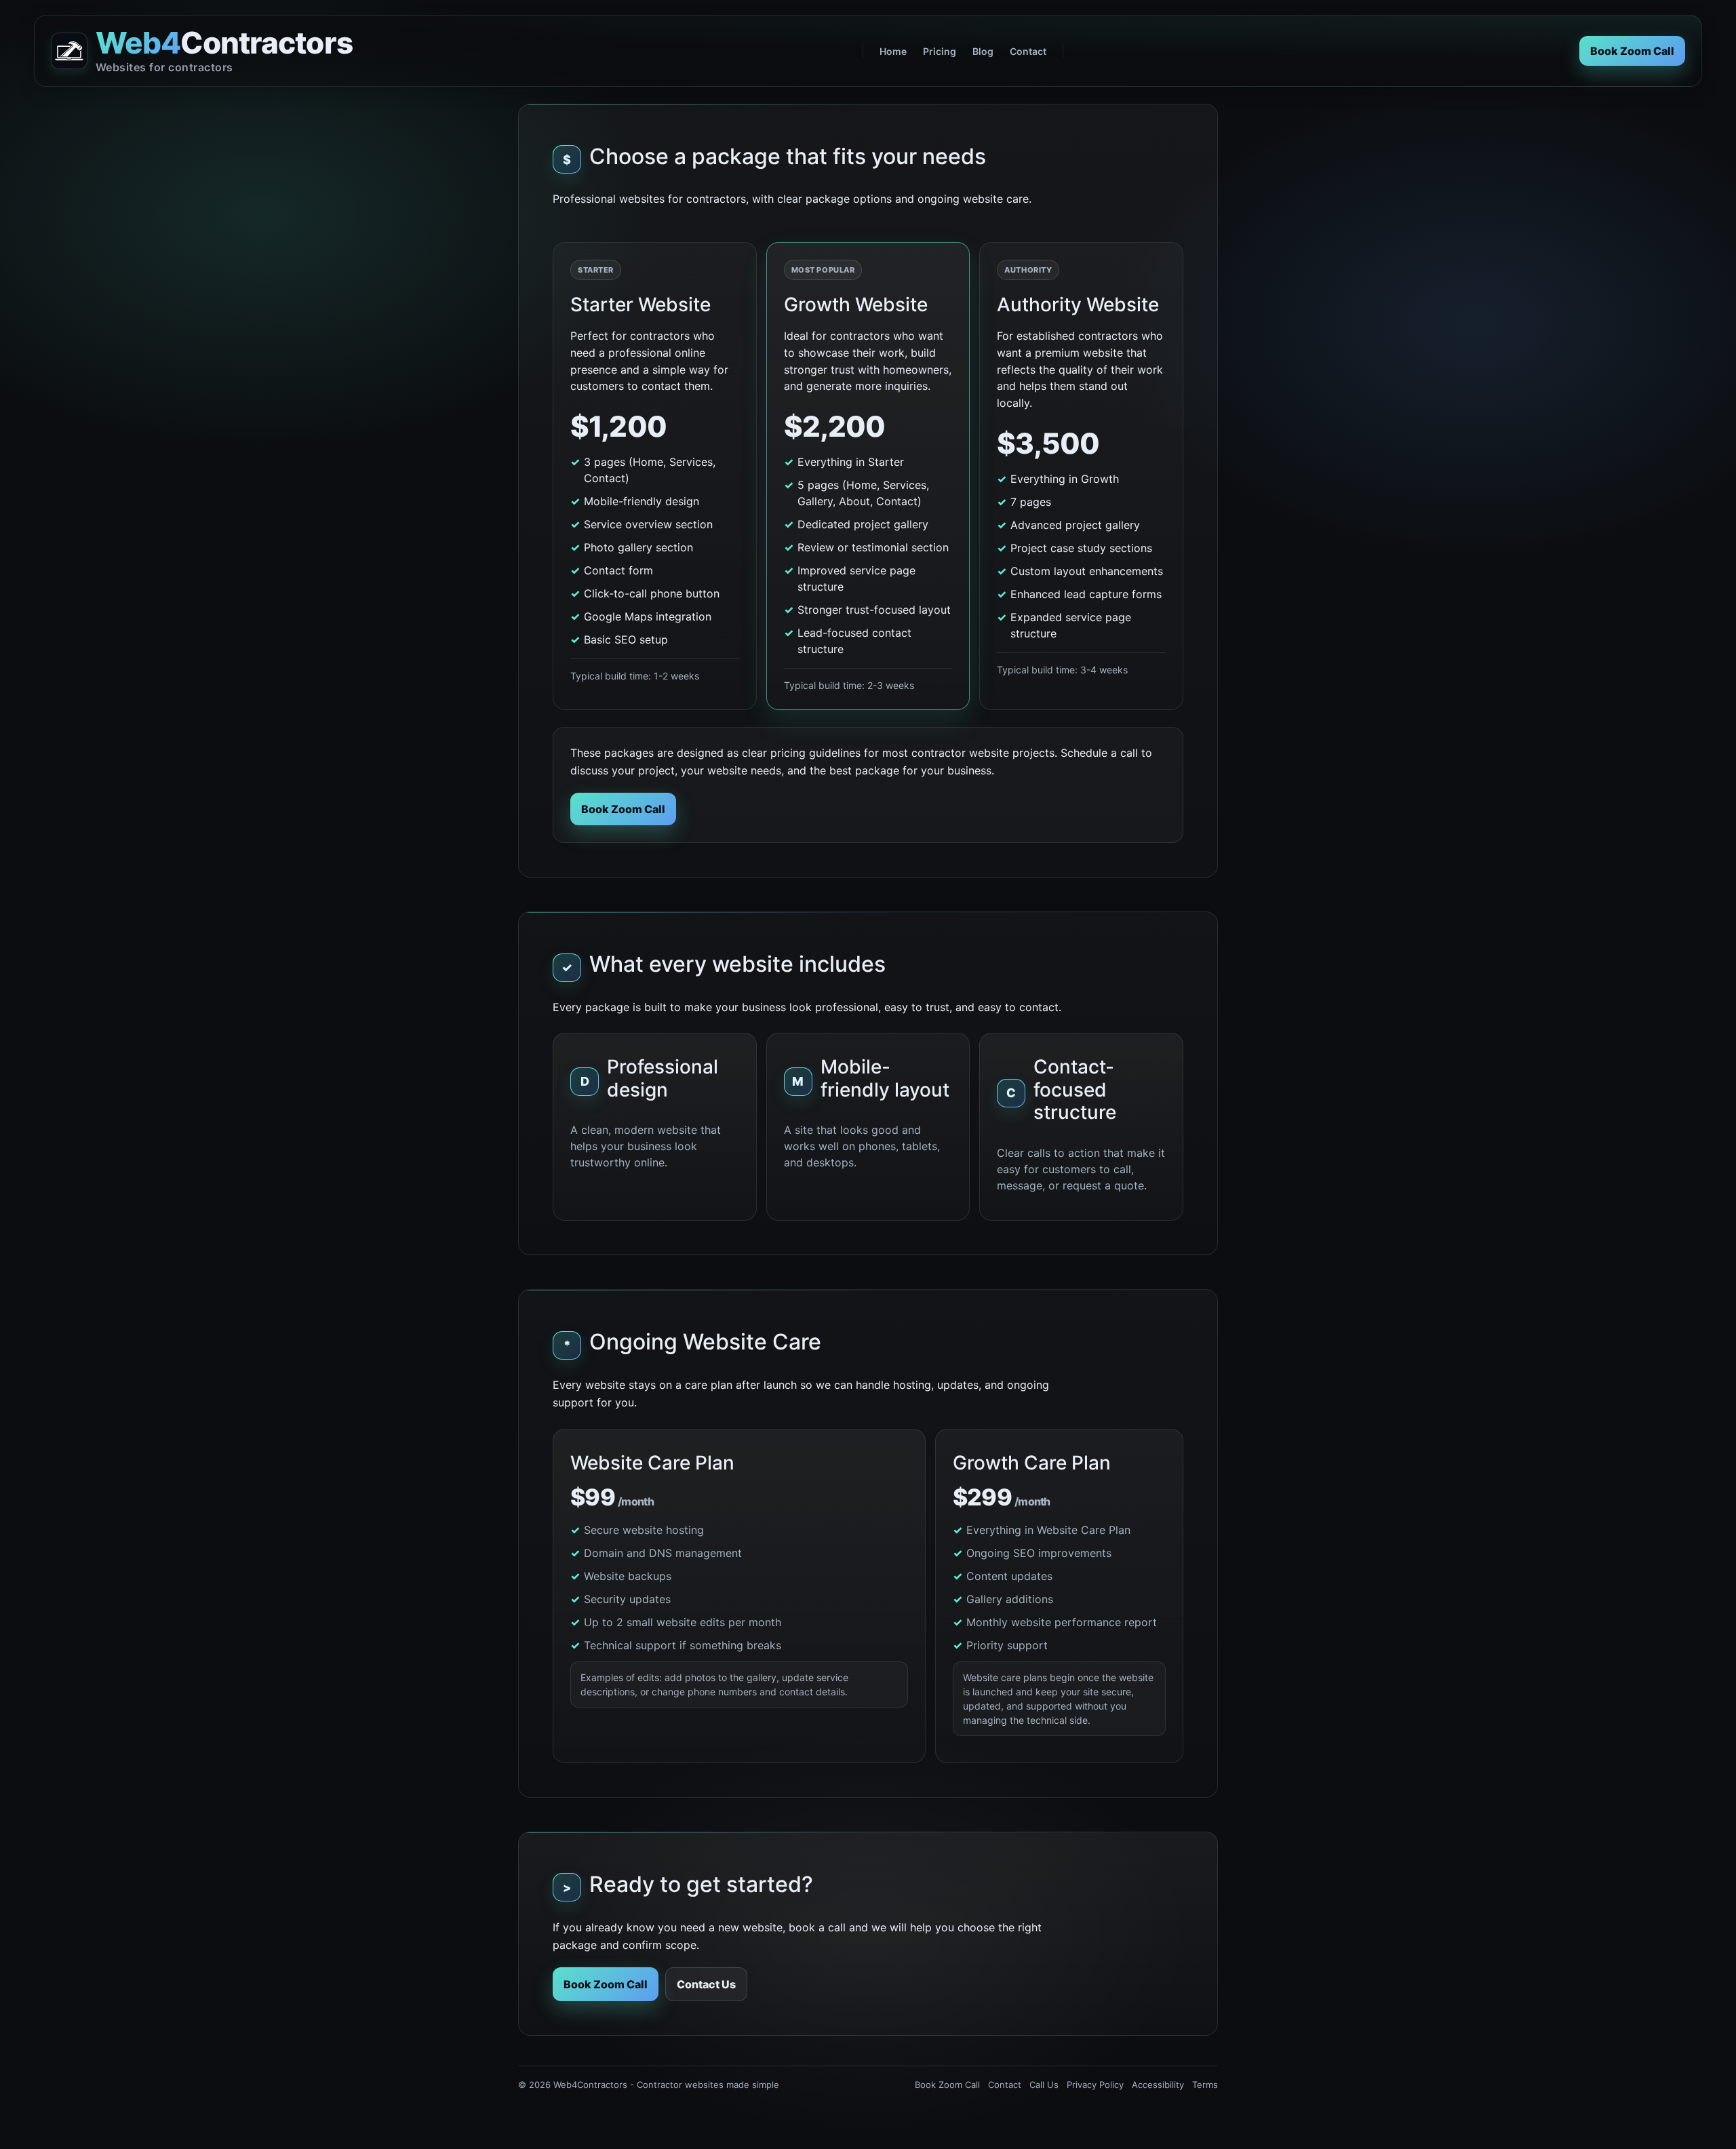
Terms (1205, 2085)
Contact (1028, 51)
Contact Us (706, 1984)
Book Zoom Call (1632, 51)
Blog (983, 51)
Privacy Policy (1095, 2085)
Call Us (1044, 2085)
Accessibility (1158, 2085)
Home (893, 51)
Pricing (940, 51)
